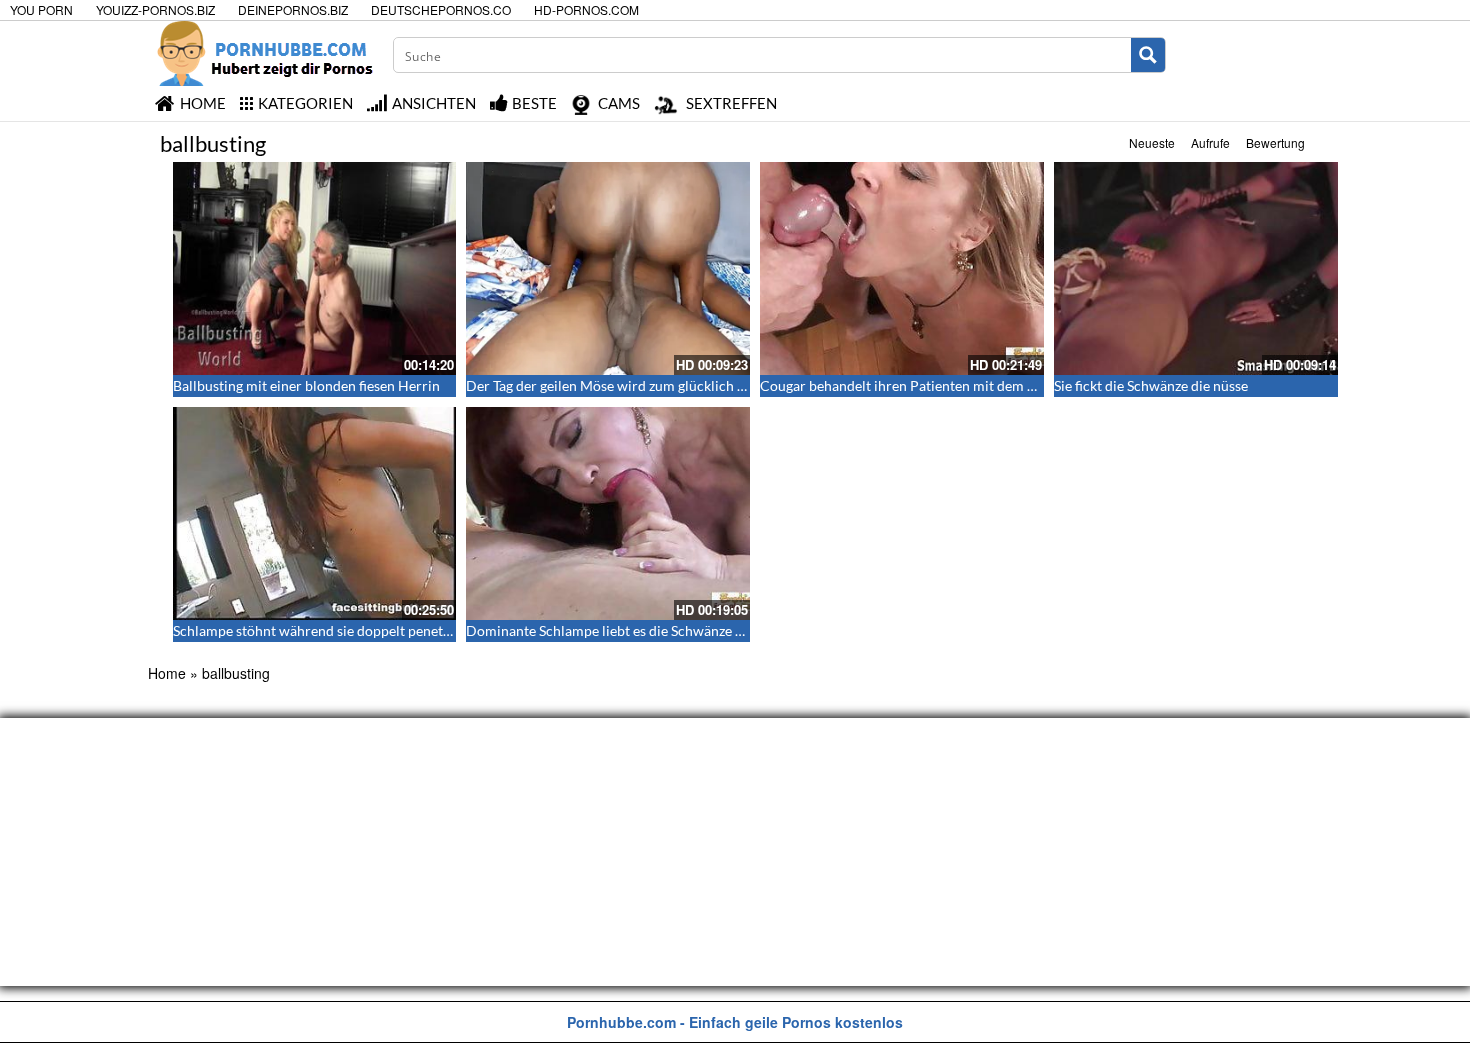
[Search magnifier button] (1148, 55)
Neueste (1152, 142)
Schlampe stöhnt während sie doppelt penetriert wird (338, 630)
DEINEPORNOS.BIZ (293, 9)
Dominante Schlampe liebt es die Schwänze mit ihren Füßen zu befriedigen (696, 630)
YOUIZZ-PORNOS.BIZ (155, 9)
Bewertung (1275, 142)
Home (167, 673)
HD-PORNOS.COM (586, 9)
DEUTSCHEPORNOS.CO (441, 9)
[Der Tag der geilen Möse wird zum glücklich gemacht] (608, 268)
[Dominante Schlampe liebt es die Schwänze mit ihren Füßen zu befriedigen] (608, 513)
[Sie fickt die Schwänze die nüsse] (1196, 268)
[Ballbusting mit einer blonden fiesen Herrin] (315, 268)
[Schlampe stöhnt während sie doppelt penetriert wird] (315, 513)
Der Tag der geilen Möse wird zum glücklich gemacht (628, 385)
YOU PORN (41, 9)
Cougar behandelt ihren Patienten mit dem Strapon (918, 385)
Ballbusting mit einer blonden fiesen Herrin (306, 385)
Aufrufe (1210, 142)
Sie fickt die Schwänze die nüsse (1151, 385)
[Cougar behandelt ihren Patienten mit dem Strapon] (902, 268)
